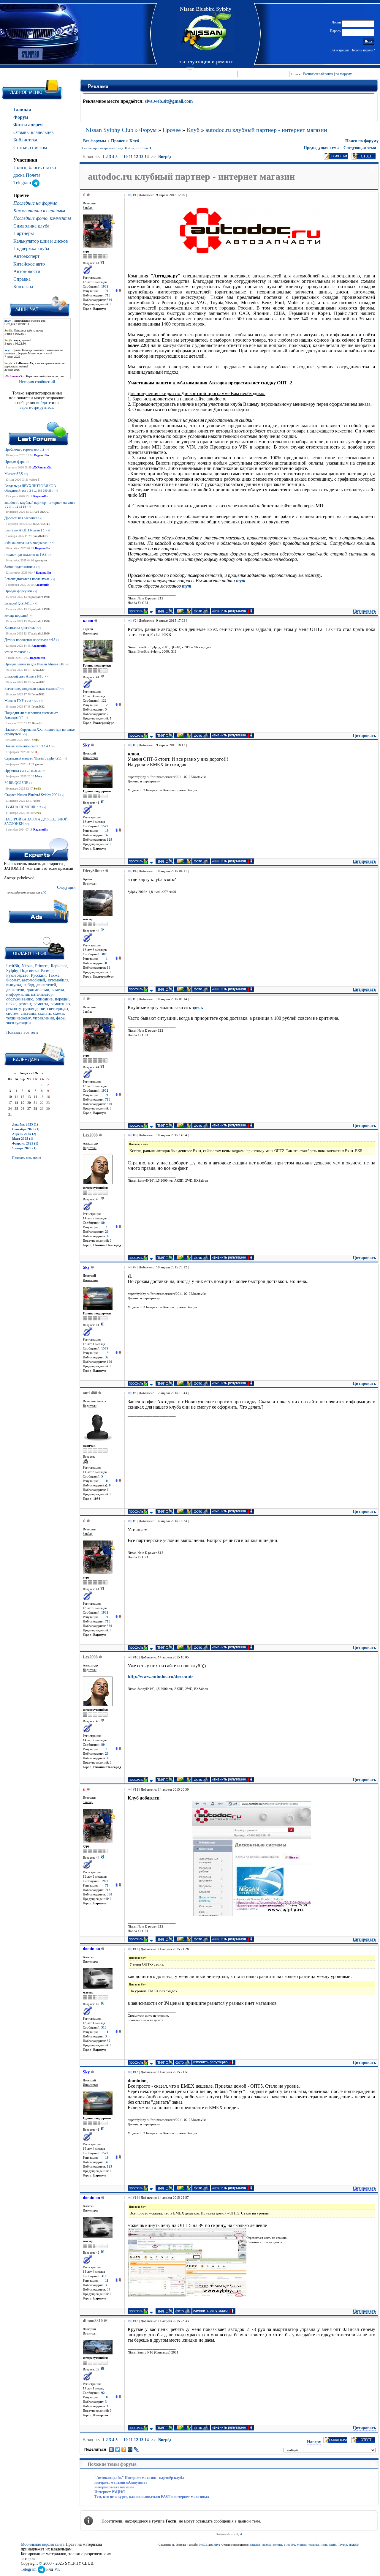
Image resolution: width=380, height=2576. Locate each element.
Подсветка (29, 971)
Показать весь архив (27, 1158)
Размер (47, 971)
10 (126, 157)
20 (107, 1232)
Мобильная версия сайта (43, 2544)
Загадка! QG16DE (18, 603)
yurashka (314, 2545)
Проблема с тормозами (22, 449)
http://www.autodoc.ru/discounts (160, 1676)
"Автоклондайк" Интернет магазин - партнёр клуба (139, 2478)
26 (36, 771)
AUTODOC (41, 512)
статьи (50, 167)
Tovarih (343, 2545)
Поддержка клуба (31, 248)
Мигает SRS (14, 474)
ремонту (14, 1009)
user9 (37, 801)
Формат (13, 980)
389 (40, 491)
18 (109, 968)
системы (28, 1013)
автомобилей (34, 980)
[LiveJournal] (136, 2449)
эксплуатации (19, 1023)
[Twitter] (118, 2449)
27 (40, 771)
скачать (44, 1013)
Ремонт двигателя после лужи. (27, 579)
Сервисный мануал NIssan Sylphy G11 (33, 758)
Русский (38, 975)
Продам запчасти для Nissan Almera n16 (34, 664)
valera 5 (34, 480)
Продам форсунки (18, 591)
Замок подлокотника (20, 567)
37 (109, 2041)
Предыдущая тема (321, 148)
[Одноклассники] (124, 2449)
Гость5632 (38, 670)
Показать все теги (22, 1032)
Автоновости (27, 271)
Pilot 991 (289, 2545)
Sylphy (12, 971)
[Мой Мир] (130, 2449)
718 (108, 295)
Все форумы (95, 141)
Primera (42, 966)
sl (36, 752)
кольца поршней (16, 615)
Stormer (277, 2545)
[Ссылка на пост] (128, 195)
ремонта (41, 1004)
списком (38, 147)
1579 (105, 826)
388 (104, 954)
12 (17, 507)
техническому (18, 1018)
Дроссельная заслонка (21, 518)
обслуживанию (20, 999)
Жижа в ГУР (14, 701)
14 (24, 507)
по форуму (344, 74)
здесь (197, 1007)
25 (32, 771)
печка (11, 1004)
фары (61, 1018)
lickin (324, 2545)
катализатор (42, 994)
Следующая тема (360, 148)
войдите (44, 403)
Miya (217, 2545)
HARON (354, 2545)
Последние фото (30, 218)
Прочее (172, 130)
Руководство (17, 975)
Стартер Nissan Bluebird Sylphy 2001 (32, 795)
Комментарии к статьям (39, 210)
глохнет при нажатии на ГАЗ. (26, 555)
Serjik (36, 740)
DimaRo (37, 723)
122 (104, 701)
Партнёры (24, 233)
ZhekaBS (255, 2545)
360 (110, 300)
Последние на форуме (35, 203)
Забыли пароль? (363, 50)
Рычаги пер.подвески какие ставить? (31, 689)
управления (43, 1018)
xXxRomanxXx (42, 467)
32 (107, 835)
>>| (47, 450)
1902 (105, 287)
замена (58, 990)
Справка (22, 279)
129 (110, 840)
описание (44, 999)
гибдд (29, 985)
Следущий (66, 887)
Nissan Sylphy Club (109, 130)
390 (45, 491)
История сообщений (37, 382)
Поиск (20, 167)
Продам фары (15, 462)
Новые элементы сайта (21, 746)
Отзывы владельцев (34, 132)
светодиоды (58, 1009)
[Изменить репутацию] (118, 291)
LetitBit (13, 966)
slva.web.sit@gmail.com (169, 101)
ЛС (44, 893)
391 (51, 491)
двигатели (15, 990)
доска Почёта (27, 175)
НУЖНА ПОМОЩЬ (20, 807)
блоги (35, 167)
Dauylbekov (40, 536)
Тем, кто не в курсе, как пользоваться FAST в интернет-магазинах (152, 2497)
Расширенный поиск (318, 74)
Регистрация (340, 50)
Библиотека (25, 140)
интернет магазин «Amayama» (121, 2482)
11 (131, 157)
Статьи (20, 147)
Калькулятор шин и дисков (41, 241)
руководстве (34, 1009)
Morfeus (302, 2545)
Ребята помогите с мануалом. (26, 542)
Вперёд (165, 157)
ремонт (25, 1004)
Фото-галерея (28, 125)
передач (62, 999)
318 (104, 2028)
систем (12, 1013)
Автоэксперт (26, 256)
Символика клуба (31, 226)
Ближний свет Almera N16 (24, 676)
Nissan (27, 966)
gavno (39, 764)
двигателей (46, 985)
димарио (41, 560)
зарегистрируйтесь (37, 407)
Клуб (193, 130)
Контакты (23, 287)
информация (18, 994)
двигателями (38, 990)
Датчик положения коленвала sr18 (30, 640)
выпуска (14, 985)
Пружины (12, 771)
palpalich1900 (41, 597)
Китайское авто (29, 264)
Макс (39, 776)
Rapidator (59, 966)
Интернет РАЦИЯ (110, 2492)
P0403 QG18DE (16, 783)
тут (241, 581)
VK (57, 2569)
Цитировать (364, 611)
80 (103, 1223)
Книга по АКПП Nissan (22, 530)
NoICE (203, 2545)
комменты (60, 218)
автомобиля (58, 980)
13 (20, 507)
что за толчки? (15, 652)
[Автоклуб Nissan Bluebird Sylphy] (206, 32)
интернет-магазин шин (114, 2487)
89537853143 (41, 524)
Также (54, 975)
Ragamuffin (41, 455)
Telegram (23, 183)
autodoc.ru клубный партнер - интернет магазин (39, 503)
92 (103, 2393)
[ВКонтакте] (111, 2449)
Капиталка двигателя (20, 628)
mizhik (267, 2545)
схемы (59, 1013)
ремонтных (60, 1004)
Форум (21, 117)
